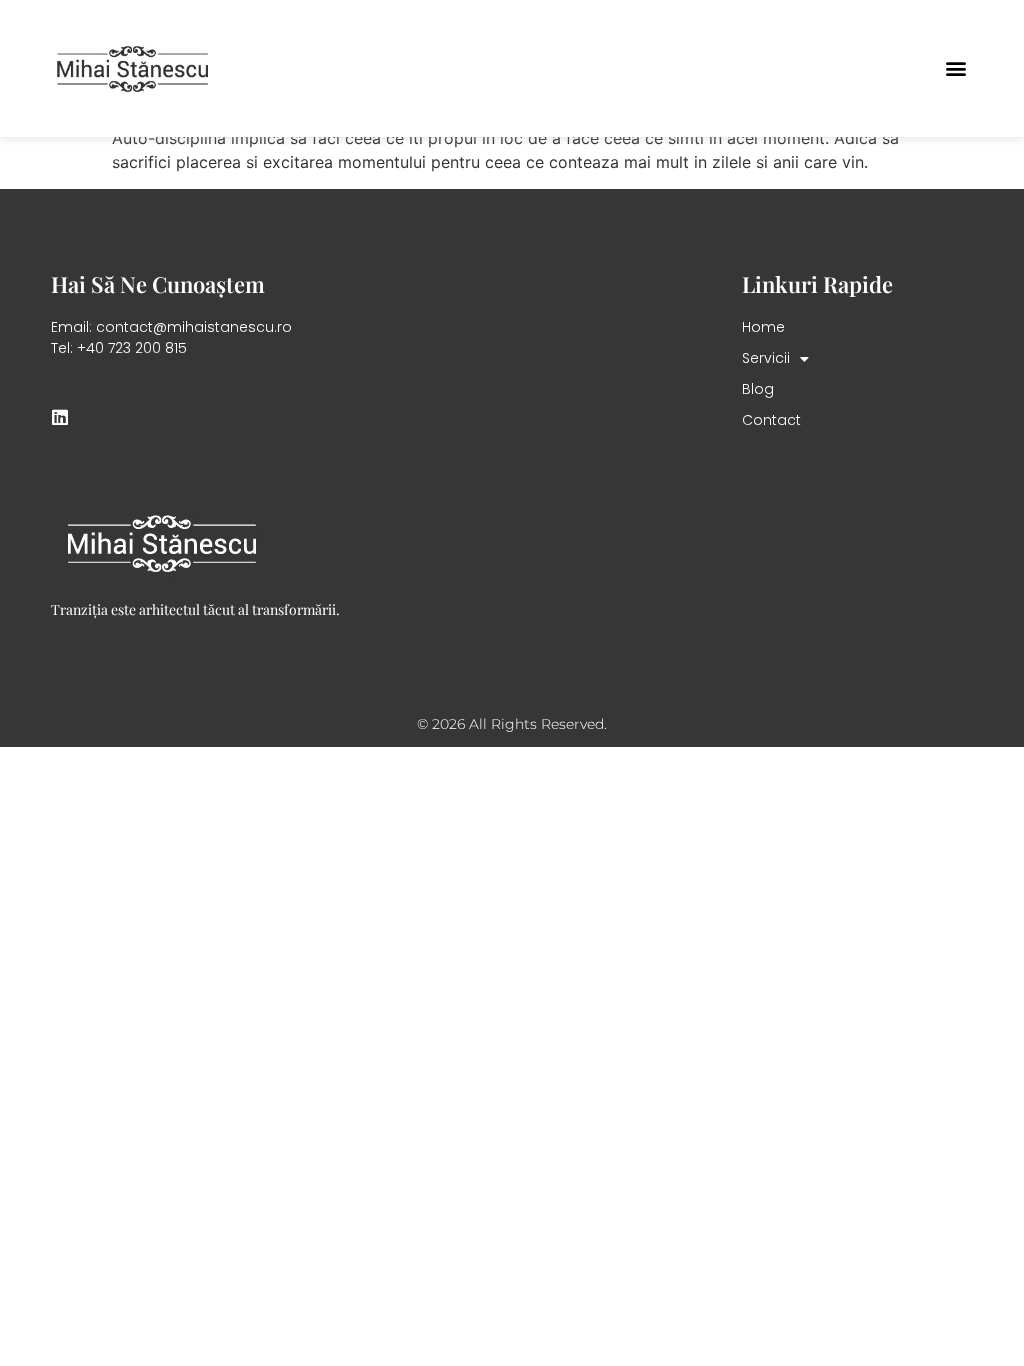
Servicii (766, 358)
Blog (758, 389)
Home (763, 327)
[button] (956, 68)
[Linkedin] (60, 417)
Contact (771, 420)
